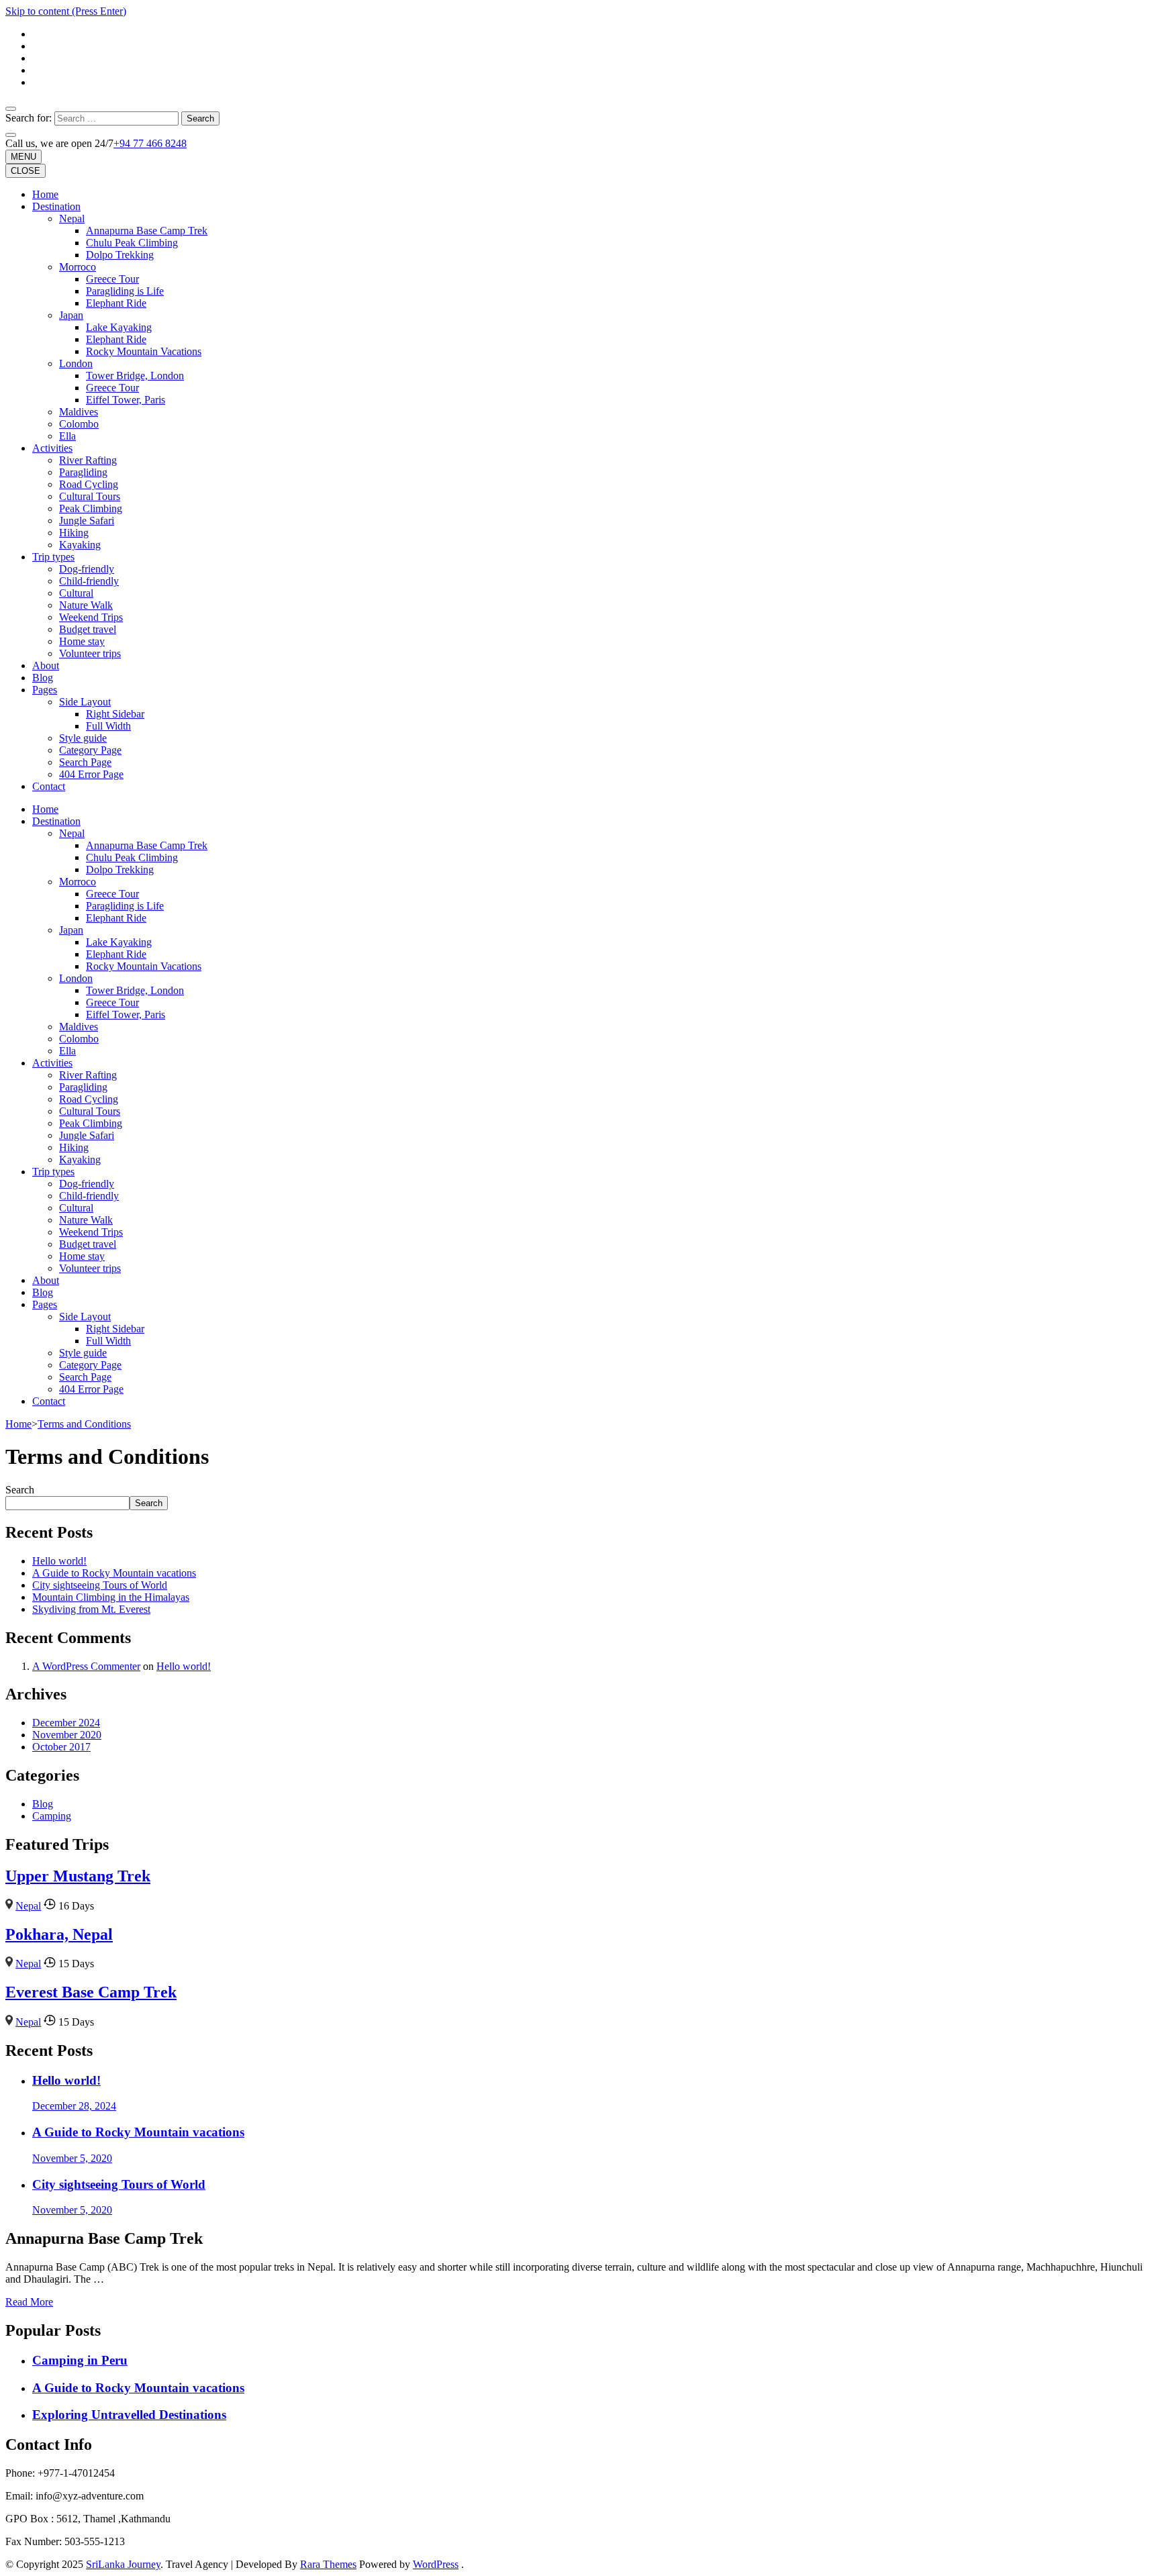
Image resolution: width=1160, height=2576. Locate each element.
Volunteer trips (90, 653)
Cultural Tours (90, 496)
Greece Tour (112, 279)
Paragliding (83, 472)
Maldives (79, 412)
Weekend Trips (91, 617)
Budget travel (88, 629)
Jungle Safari (87, 521)
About (46, 665)
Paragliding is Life (125, 291)
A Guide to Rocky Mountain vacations (114, 1573)
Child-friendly (89, 581)
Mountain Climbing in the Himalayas (111, 1597)
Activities (52, 448)
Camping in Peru (80, 2360)
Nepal (72, 218)
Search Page (85, 762)
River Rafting (88, 460)
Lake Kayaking (119, 327)
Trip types (53, 557)
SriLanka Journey (123, 2564)
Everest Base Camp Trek (91, 1992)
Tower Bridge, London (135, 376)
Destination (56, 206)
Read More (29, 2302)
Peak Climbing (91, 508)
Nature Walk (86, 605)
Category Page (90, 750)
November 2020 (67, 1735)
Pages (45, 690)
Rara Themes (328, 2564)
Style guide (83, 738)
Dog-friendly (87, 569)
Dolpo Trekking (120, 255)
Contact (49, 786)
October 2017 (61, 1747)
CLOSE (26, 171)
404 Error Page (91, 774)
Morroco (78, 267)
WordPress (436, 2564)
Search (20, 1490)
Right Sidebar (115, 714)
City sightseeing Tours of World (100, 1585)
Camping (52, 1816)
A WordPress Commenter (86, 1666)
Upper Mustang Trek (78, 1876)
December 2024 (66, 1723)
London (76, 363)
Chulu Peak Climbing (132, 243)
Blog (43, 678)
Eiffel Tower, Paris (126, 400)
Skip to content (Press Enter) (66, 11)
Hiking (74, 533)
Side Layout (85, 702)
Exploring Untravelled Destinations (129, 2415)
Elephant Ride (116, 303)
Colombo (79, 424)
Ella (67, 436)
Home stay (82, 641)
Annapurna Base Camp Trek (147, 231)
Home (45, 194)
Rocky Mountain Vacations (144, 351)
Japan (71, 315)
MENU (23, 157)
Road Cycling (89, 484)
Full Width (108, 726)
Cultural (76, 593)
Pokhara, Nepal (59, 1934)
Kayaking (80, 545)
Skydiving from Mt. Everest (91, 1609)
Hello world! (59, 1561)
